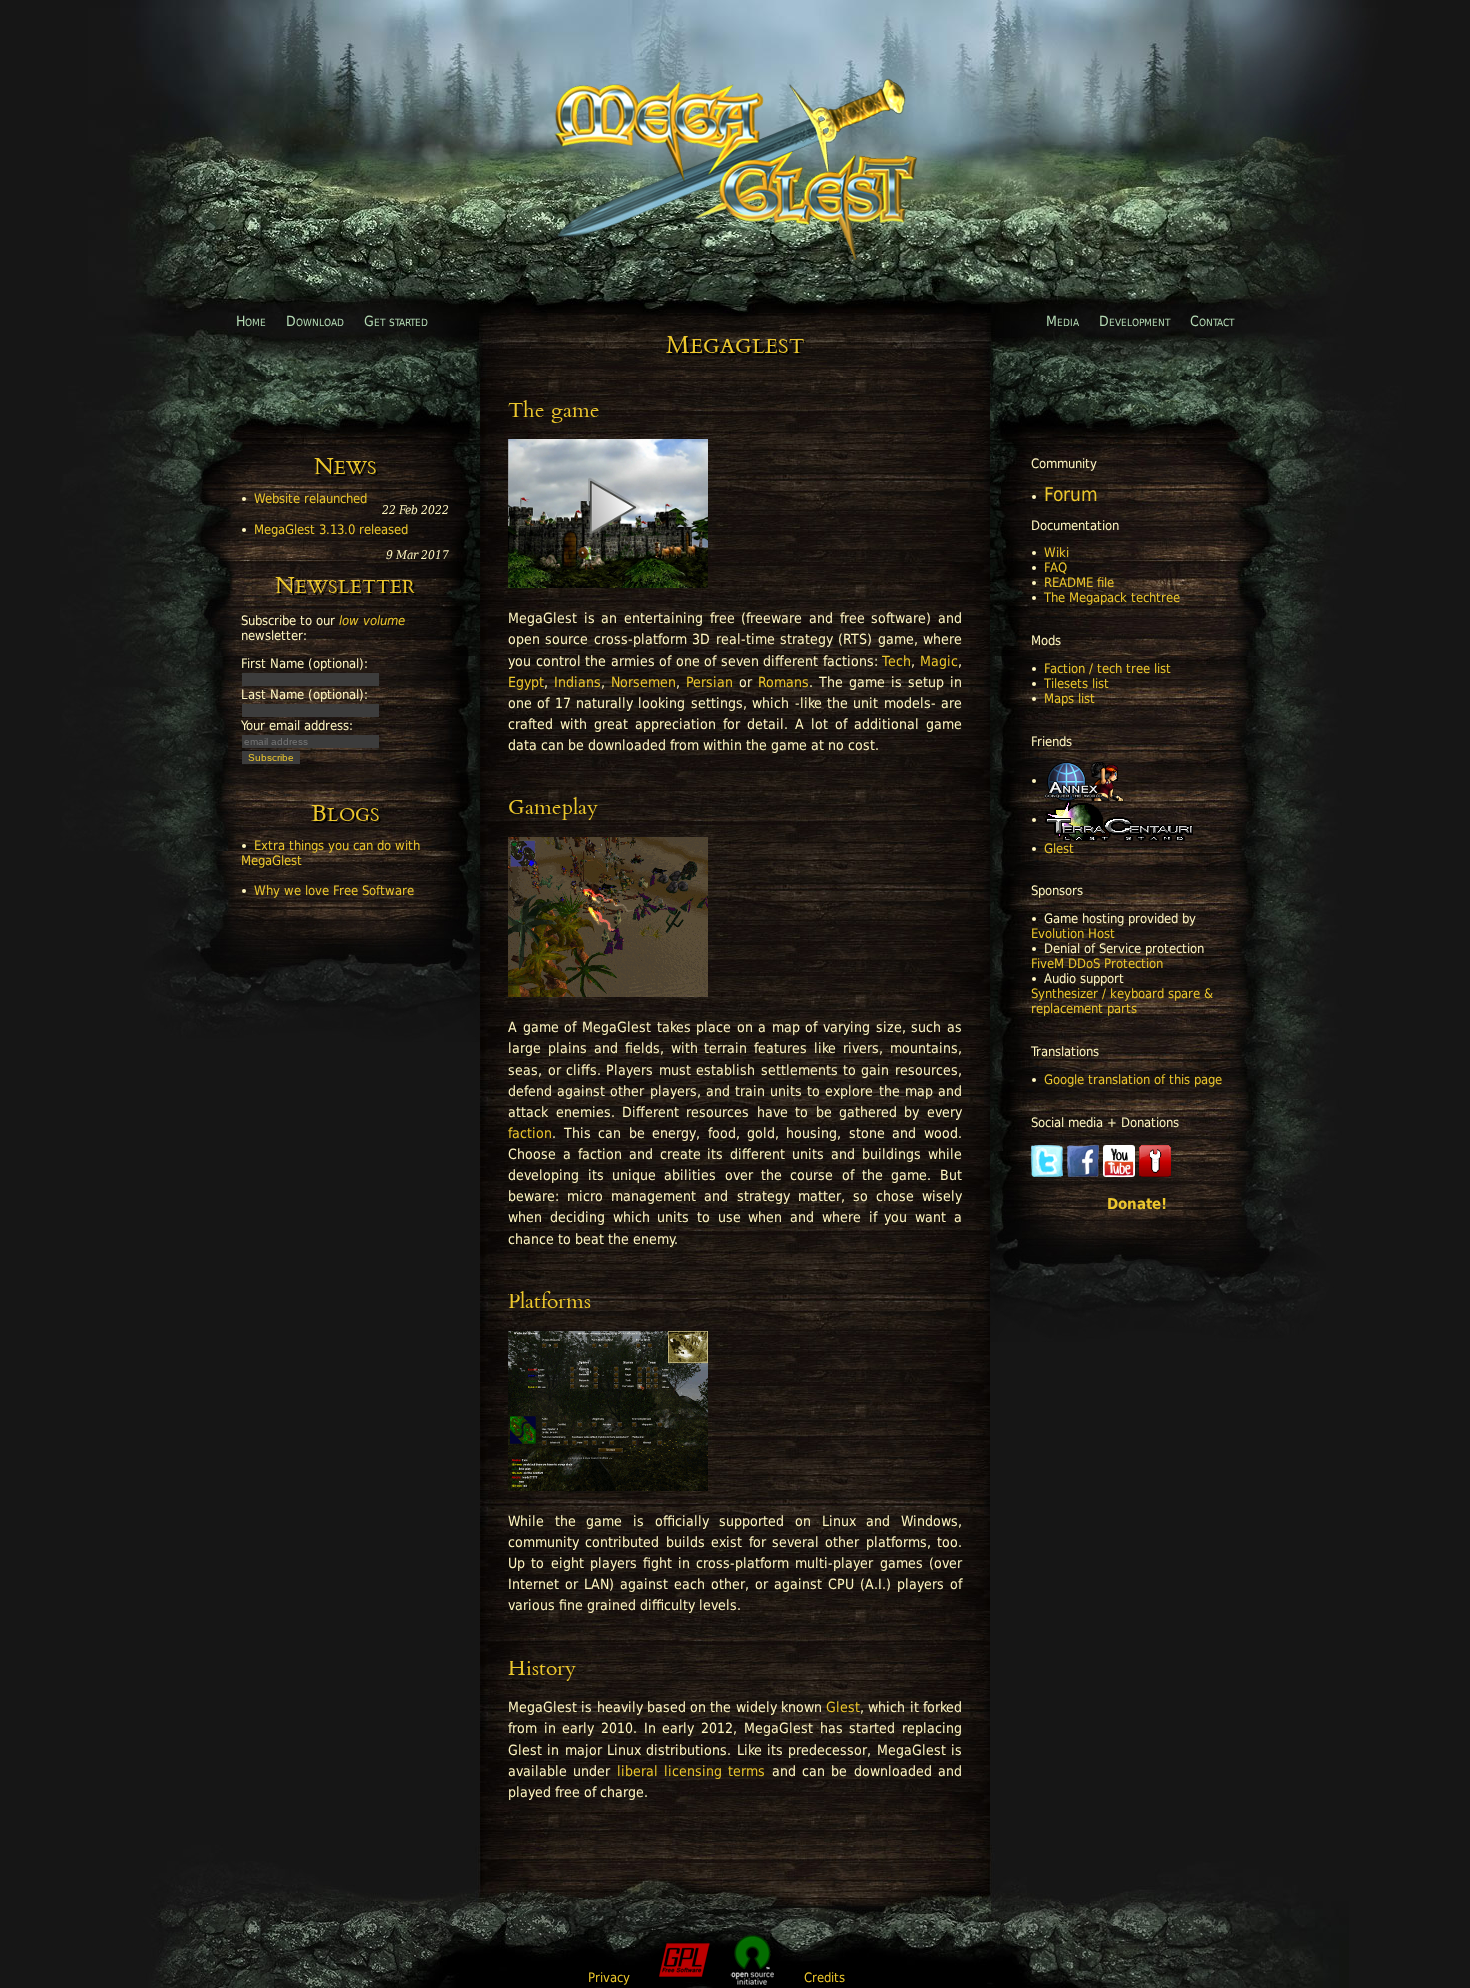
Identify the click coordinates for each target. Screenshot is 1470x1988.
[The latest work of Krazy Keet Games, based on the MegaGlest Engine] (1118, 819)
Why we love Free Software (334, 890)
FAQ (1055, 567)
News (345, 469)
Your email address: (297, 725)
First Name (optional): (304, 663)
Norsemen (643, 682)
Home (251, 321)
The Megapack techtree (1112, 597)
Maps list (1069, 698)
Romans (783, 682)
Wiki (1056, 552)
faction (530, 1133)
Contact (1212, 321)
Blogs (345, 816)
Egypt (526, 682)
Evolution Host (1073, 933)
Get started (396, 321)
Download (315, 321)
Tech (896, 661)
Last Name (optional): (304, 694)
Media (1062, 321)
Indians (577, 682)
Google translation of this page (1133, 1079)
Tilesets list (1076, 683)
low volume (372, 620)
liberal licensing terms (691, 1771)
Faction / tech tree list (1107, 668)
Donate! (1137, 1204)
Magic (939, 661)
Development (1134, 321)
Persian (709, 682)
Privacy (609, 1977)
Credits (824, 1977)
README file (1079, 582)
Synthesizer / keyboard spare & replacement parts (1122, 1001)
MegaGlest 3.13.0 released (331, 529)
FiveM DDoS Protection (1097, 963)
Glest (1059, 848)
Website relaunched (310, 498)
